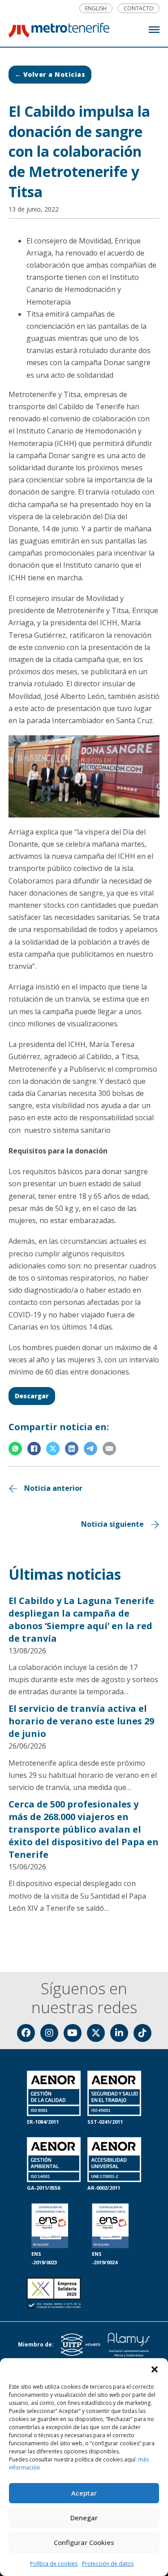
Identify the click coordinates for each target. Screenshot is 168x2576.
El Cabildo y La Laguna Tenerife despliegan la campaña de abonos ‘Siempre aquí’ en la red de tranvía (81, 1619)
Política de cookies (54, 2564)
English (96, 9)
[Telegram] (90, 1449)
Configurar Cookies (84, 2542)
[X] (53, 1449)
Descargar (32, 1396)
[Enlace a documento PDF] (54, 2294)
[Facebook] (34, 1449)
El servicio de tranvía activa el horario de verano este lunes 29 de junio (81, 1721)
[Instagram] (49, 2033)
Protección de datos (108, 2564)
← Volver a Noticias (50, 74)
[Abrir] (154, 30)
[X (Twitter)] (96, 2033)
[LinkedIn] (72, 1449)
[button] (155, 2369)
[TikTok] (142, 2033)
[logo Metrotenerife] (59, 32)
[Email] (109, 1449)
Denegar (84, 2518)
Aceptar (84, 2493)
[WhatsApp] (15, 1449)
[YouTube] (73, 2033)
